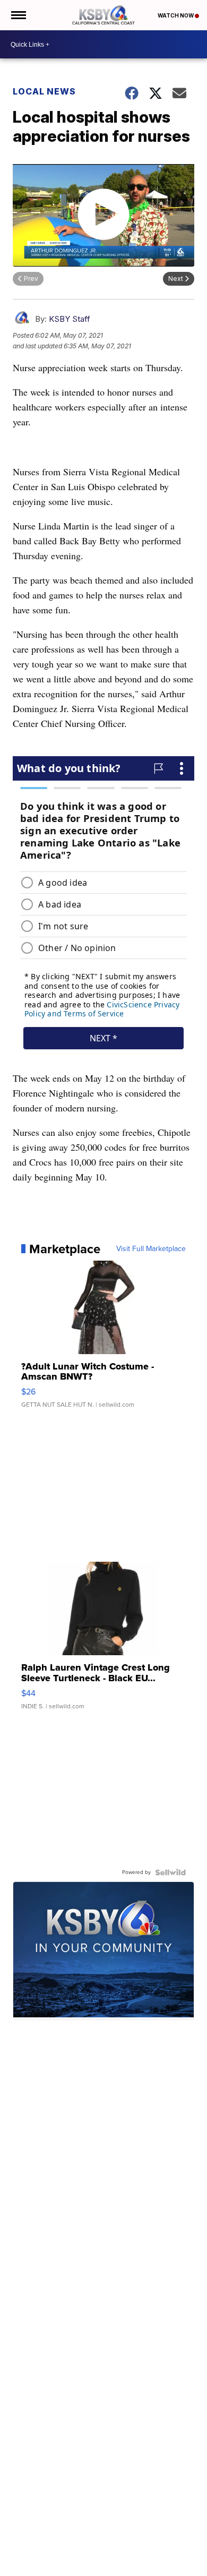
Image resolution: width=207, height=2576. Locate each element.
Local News (44, 91)
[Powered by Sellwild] (170, 1872)
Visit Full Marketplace (151, 1249)
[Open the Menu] (18, 15)
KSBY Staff (70, 319)
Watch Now (176, 15)
